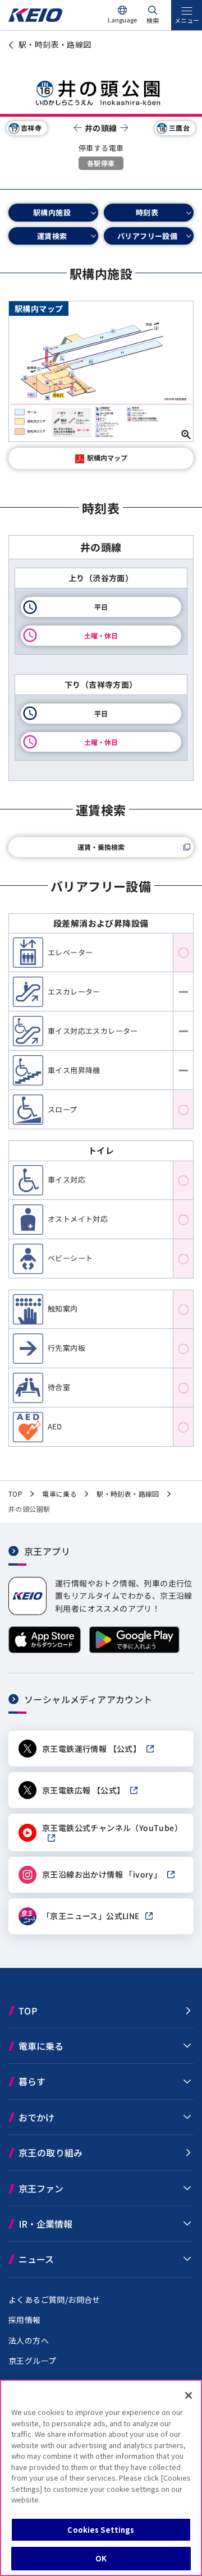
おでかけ (36, 2117)
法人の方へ (29, 2340)
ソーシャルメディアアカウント (88, 1699)
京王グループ (32, 2361)
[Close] (189, 2395)
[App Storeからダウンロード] (45, 1650)
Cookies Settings (101, 2530)
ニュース (36, 2259)
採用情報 (25, 2320)
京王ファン (41, 2188)
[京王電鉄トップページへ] (35, 19)
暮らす (32, 2081)
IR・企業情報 (45, 2224)
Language (122, 20)
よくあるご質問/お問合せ (54, 2299)
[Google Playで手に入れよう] (134, 1650)
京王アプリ (47, 1551)
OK (101, 2558)
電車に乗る (41, 2046)
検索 (153, 20)
